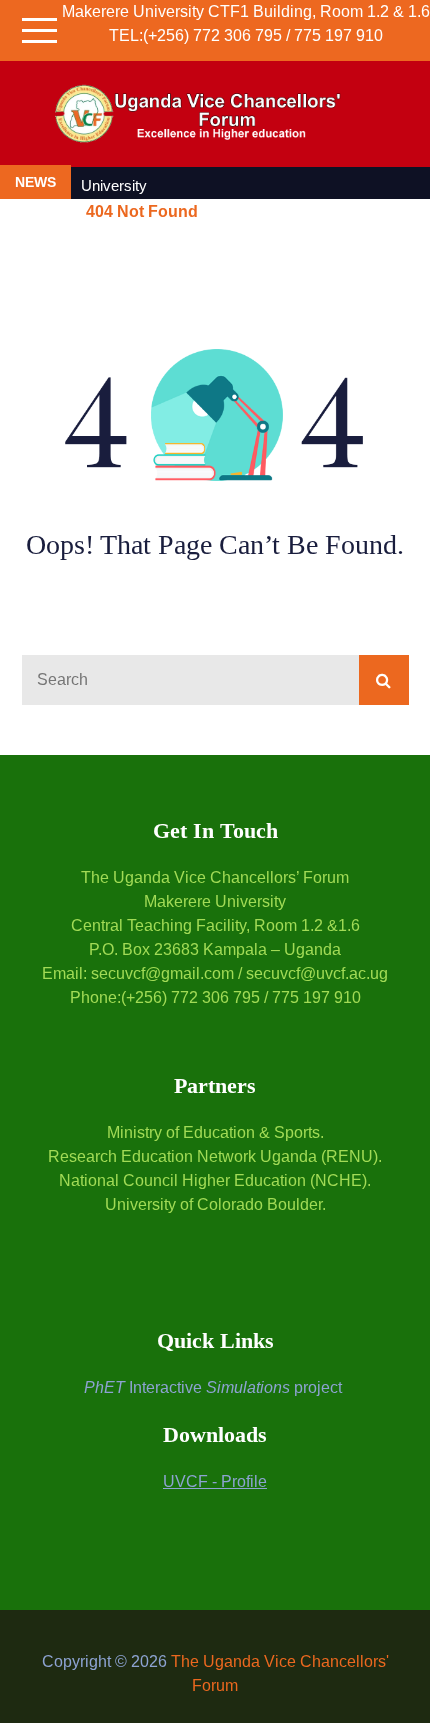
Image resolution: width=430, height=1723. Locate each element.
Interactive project (213, 1387)
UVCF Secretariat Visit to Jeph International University (222, 174)
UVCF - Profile (215, 1481)
